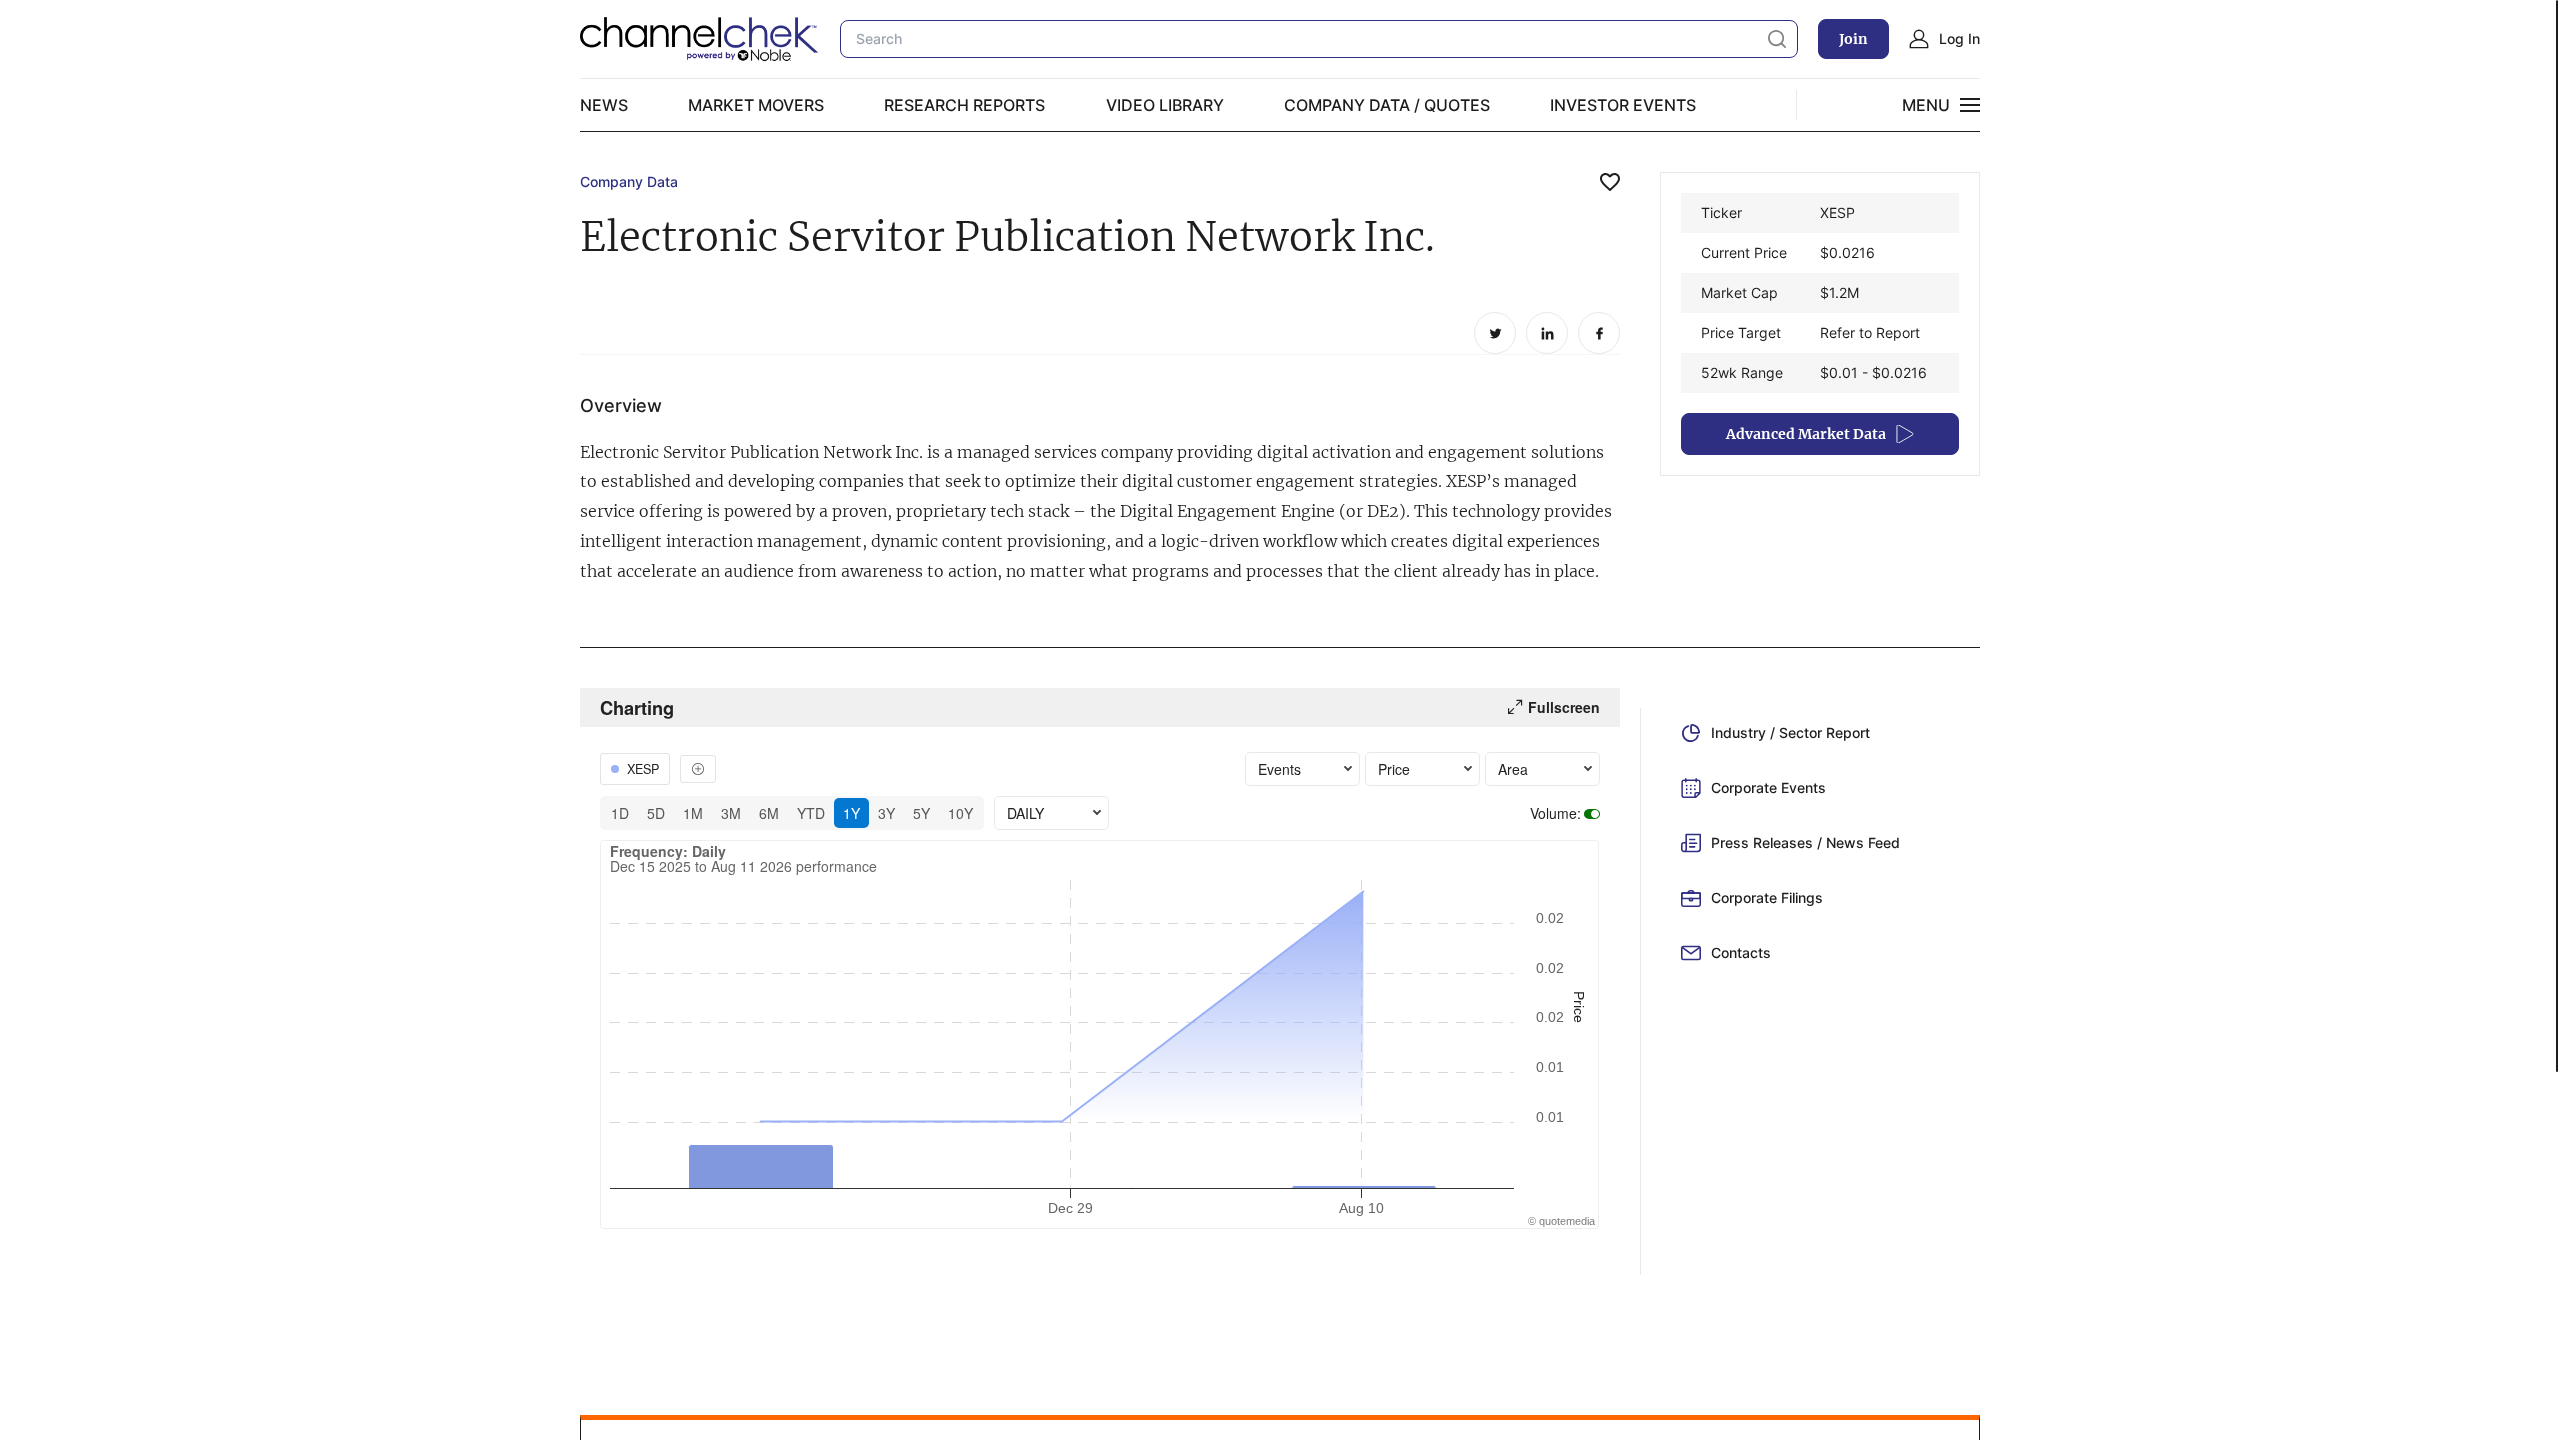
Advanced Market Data (1806, 434)
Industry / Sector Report (1790, 732)
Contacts (1741, 952)
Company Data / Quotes (1387, 105)
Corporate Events (1768, 787)
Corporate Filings (1767, 897)
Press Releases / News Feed (1805, 842)
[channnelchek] (700, 39)
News (604, 105)
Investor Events (1623, 105)
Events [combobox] (1279, 769)
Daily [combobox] (1025, 813)
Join (1853, 39)
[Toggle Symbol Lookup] (698, 769)
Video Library (1165, 105)
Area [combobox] (1513, 769)
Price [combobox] (1394, 769)
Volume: (1555, 813)
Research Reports (964, 105)
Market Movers (756, 105)
